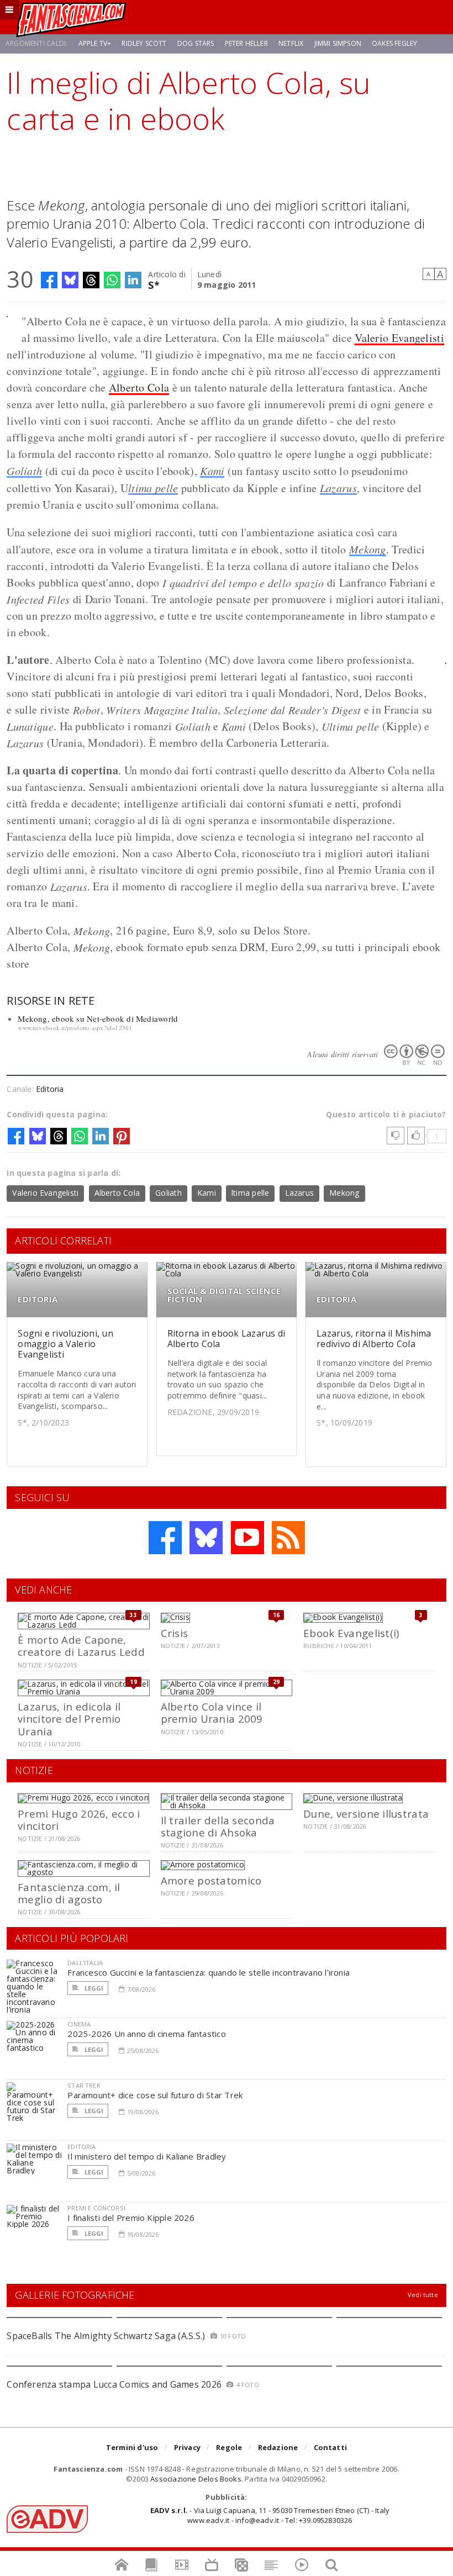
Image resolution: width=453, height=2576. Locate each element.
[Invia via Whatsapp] (112, 280)
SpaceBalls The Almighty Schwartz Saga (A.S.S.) (106, 2336)
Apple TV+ (95, 43)
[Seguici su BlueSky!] (206, 1538)
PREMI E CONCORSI (96, 2208)
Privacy (187, 2447)
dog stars (196, 43)
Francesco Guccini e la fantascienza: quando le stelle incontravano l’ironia (209, 1972)
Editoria (50, 1089)
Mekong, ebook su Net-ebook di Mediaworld (98, 1018)
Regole (229, 2447)
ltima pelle (153, 488)
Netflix (291, 43)
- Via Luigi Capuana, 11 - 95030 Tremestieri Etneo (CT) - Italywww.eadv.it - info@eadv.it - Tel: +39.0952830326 (270, 2515)
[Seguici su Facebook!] (165, 1538)
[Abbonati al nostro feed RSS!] (288, 1538)
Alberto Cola (139, 387)
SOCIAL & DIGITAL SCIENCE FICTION (224, 1295)
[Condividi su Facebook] (49, 280)
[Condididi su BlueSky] (70, 280)
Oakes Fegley (394, 43)
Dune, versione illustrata (366, 1814)
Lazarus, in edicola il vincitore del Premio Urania (69, 1719)
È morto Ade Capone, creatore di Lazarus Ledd (81, 1646)
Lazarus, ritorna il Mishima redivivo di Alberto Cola (374, 1339)
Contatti (331, 2447)
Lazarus (338, 488)
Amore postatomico (211, 1880)
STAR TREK (84, 2085)
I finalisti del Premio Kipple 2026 (131, 2218)
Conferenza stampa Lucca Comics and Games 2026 (114, 2384)
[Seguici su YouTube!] (247, 1538)
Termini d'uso (132, 2447)
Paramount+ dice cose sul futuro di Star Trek (155, 2095)
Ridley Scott (144, 43)
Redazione (278, 2447)
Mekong (368, 549)
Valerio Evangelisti (399, 338)
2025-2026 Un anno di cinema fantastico (147, 2034)
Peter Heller (246, 43)
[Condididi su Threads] (91, 280)
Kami (212, 471)
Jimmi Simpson (338, 43)
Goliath (24, 471)
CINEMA (79, 2024)
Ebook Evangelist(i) (351, 1633)
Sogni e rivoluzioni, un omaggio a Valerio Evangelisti (65, 1344)
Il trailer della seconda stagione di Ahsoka (218, 1826)
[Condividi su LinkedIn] (133, 280)
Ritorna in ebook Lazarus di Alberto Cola (226, 1339)
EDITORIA (38, 1299)
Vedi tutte (423, 2295)
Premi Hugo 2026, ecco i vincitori (79, 1820)
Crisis (175, 1633)
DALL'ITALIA (85, 1963)
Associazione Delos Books (196, 2479)
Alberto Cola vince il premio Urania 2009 (212, 1712)
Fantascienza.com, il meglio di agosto (69, 1893)
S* (154, 284)
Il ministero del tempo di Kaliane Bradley (147, 2156)
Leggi (93, 1988)
